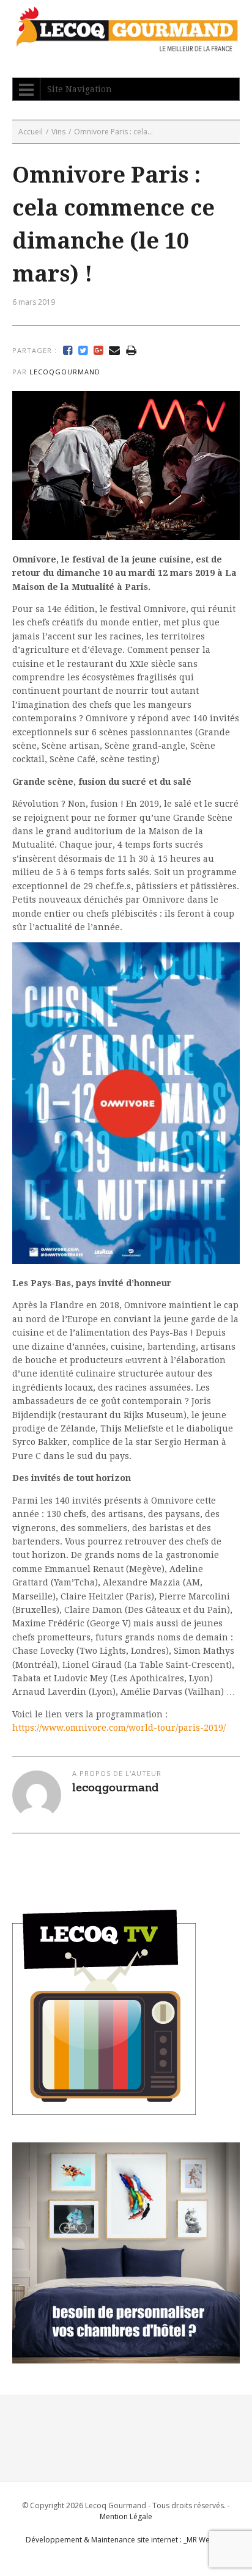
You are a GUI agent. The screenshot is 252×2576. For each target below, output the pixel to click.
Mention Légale (126, 2516)
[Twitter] (83, 351)
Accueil (31, 132)
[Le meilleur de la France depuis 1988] (126, 45)
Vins (58, 132)
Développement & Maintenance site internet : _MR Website (126, 2540)
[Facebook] (68, 351)
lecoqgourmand (65, 372)
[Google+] (98, 351)
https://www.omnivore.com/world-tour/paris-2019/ (119, 1728)
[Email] (114, 351)
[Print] (131, 351)
